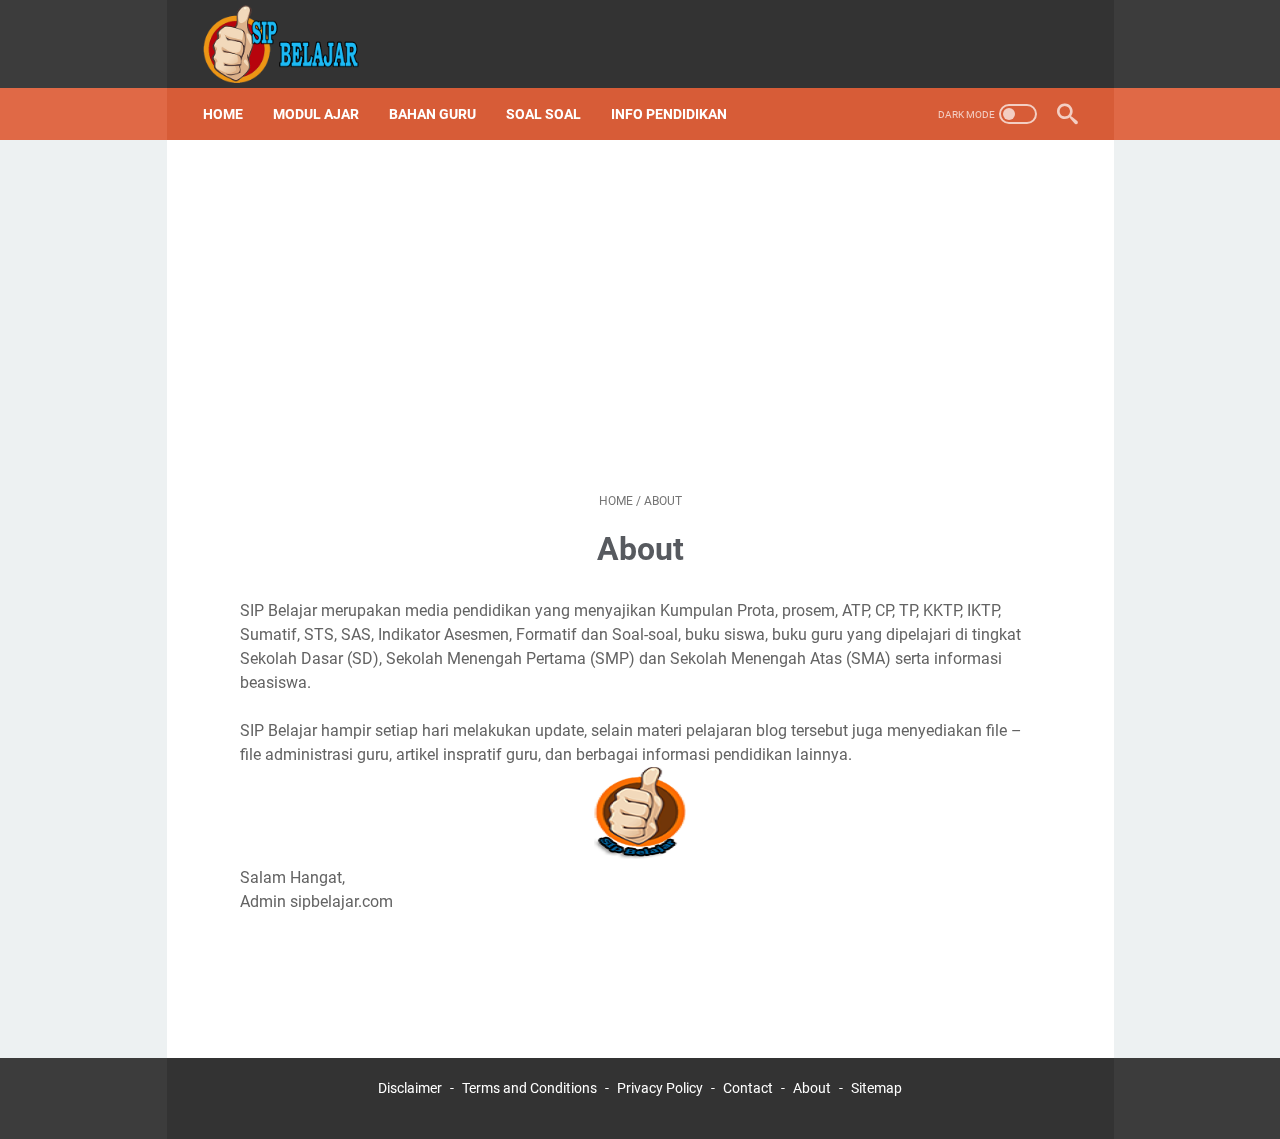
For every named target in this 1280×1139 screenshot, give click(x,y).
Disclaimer (410, 1088)
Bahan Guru (432, 114)
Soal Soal (543, 114)
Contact (748, 1088)
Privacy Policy (660, 1088)
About (812, 1088)
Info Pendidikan (669, 114)
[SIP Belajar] (294, 44)
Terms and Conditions (529, 1088)
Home (223, 114)
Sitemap (876, 1088)
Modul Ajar (316, 114)
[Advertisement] (640, 316)
